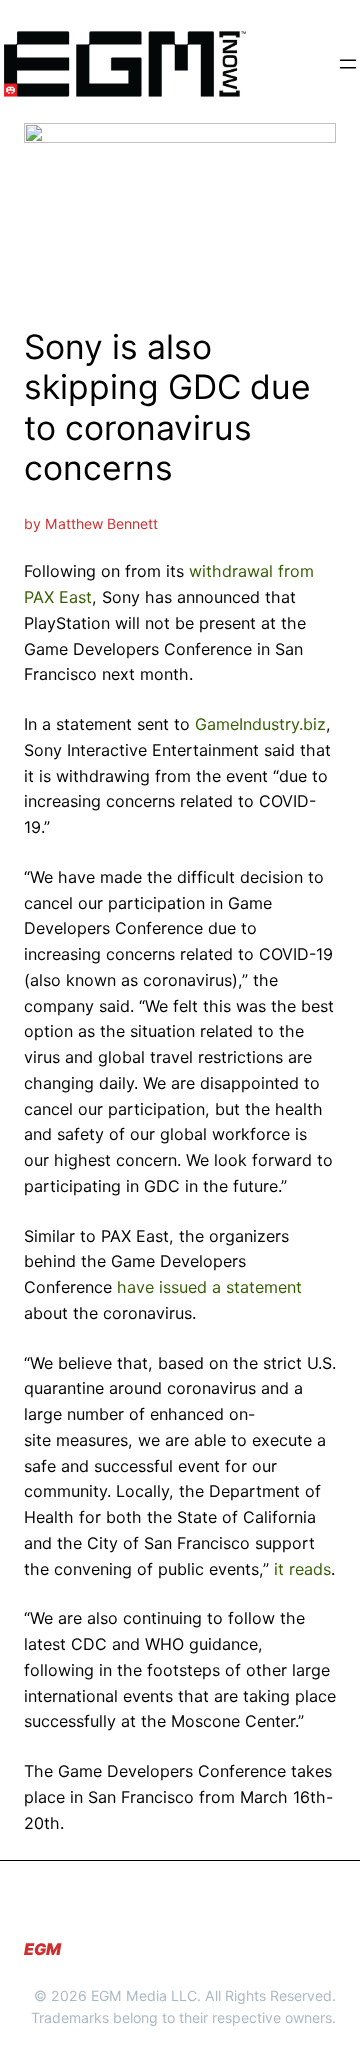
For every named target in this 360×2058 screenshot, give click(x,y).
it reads (302, 1569)
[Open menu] (348, 64)
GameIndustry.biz (260, 724)
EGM (42, 1949)
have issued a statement (209, 1287)
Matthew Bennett (101, 523)
